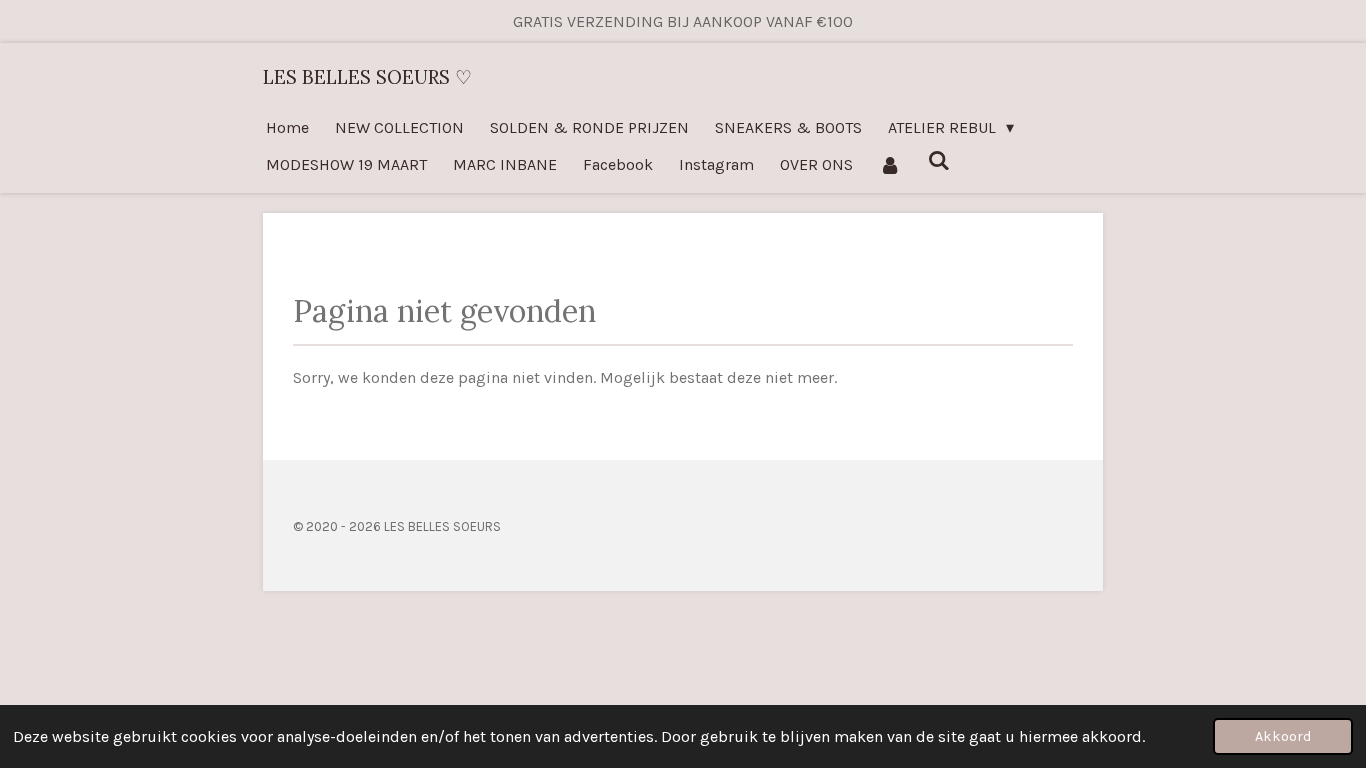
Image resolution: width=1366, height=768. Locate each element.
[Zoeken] (938, 160)
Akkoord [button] (1283, 736)
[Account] (890, 164)
